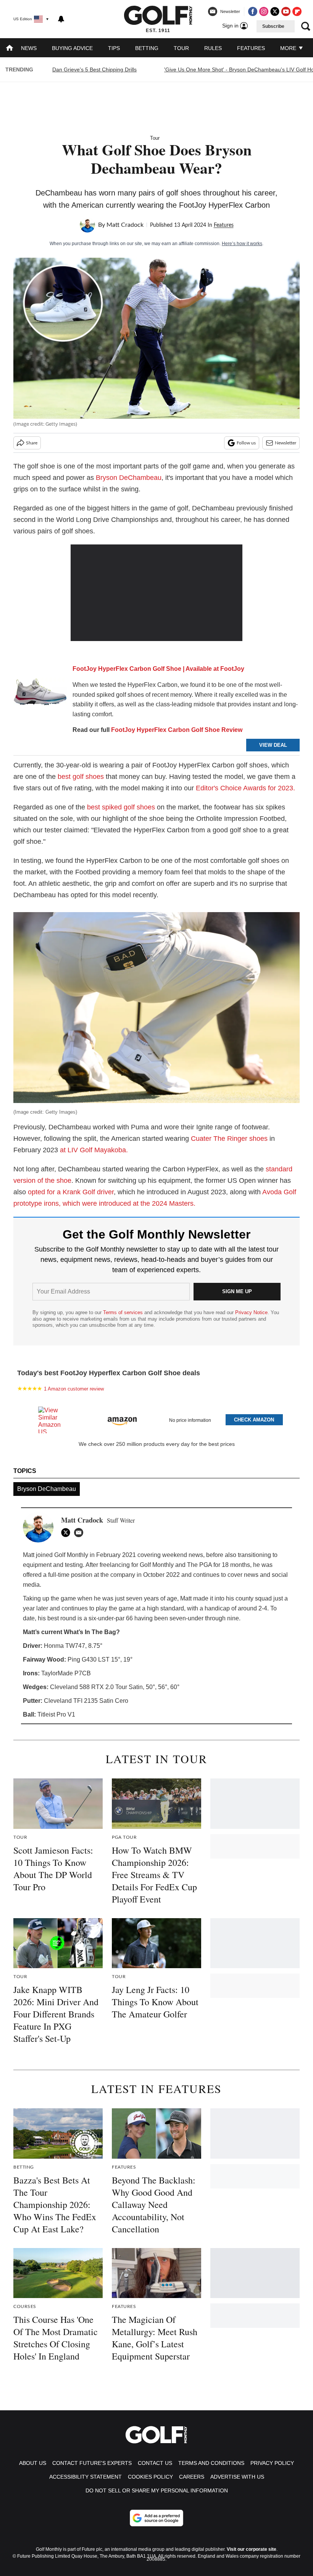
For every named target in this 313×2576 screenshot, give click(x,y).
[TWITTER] (68, 1533)
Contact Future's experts (92, 2463)
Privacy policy (272, 2463)
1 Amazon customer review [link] (74, 1389)
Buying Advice (72, 48)
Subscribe (273, 26)
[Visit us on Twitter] (275, 11)
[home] (10, 49)
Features (251, 48)
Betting (147, 48)
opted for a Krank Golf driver (71, 1192)
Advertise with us (237, 2477)
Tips (114, 48)
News (29, 48)
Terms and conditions (211, 2463)
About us (33, 2463)
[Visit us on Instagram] (264, 11)
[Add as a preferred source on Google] (156, 2518)
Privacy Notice (251, 1312)
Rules (213, 48)
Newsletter (286, 443)
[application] (156, 593)
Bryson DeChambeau (129, 478)
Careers (192, 2477)
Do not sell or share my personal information (157, 2490)
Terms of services (124, 1312)
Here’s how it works (242, 244)
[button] (156, 1419)
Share (32, 443)
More (289, 48)
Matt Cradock (125, 225)
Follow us (246, 443)
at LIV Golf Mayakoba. (94, 1150)
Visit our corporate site (252, 2549)
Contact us (155, 2463)
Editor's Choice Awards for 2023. (245, 788)
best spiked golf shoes (121, 807)
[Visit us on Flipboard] (297, 11)
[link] (40, 694)
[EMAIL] (81, 1533)
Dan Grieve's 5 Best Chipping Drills (94, 69)
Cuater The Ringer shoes (229, 1139)
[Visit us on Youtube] (286, 11)
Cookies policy (150, 2477)
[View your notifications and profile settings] (61, 19)
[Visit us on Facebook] (253, 11)
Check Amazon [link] (254, 1420)
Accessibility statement (86, 2477)
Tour (181, 48)
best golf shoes (81, 777)
